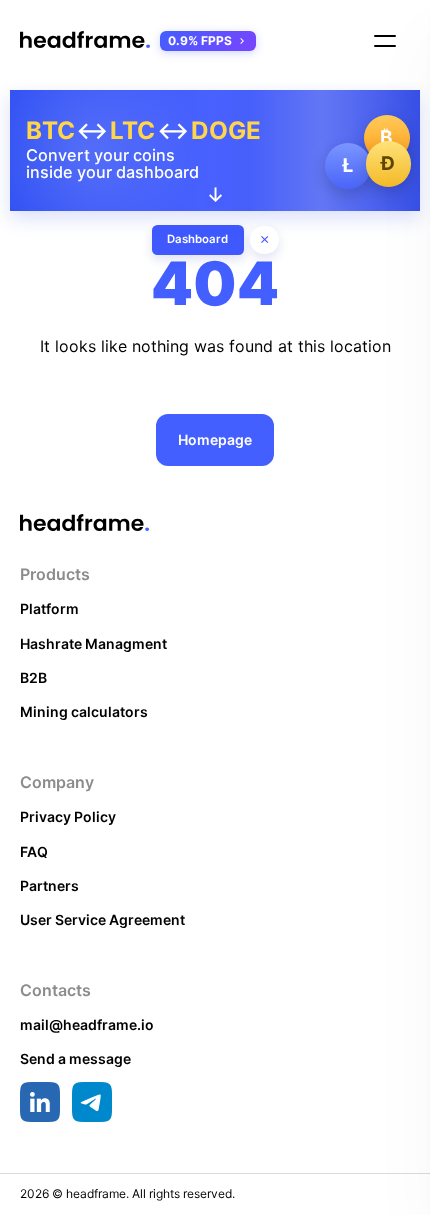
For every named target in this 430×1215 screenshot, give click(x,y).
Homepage (215, 439)
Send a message (75, 1058)
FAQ (34, 851)
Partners (49, 885)
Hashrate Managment (93, 643)
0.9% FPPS (200, 40)
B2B (33, 677)
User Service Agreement (102, 919)
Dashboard (197, 239)
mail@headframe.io (87, 1024)
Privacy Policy (68, 816)
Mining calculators (84, 711)
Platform (49, 608)
